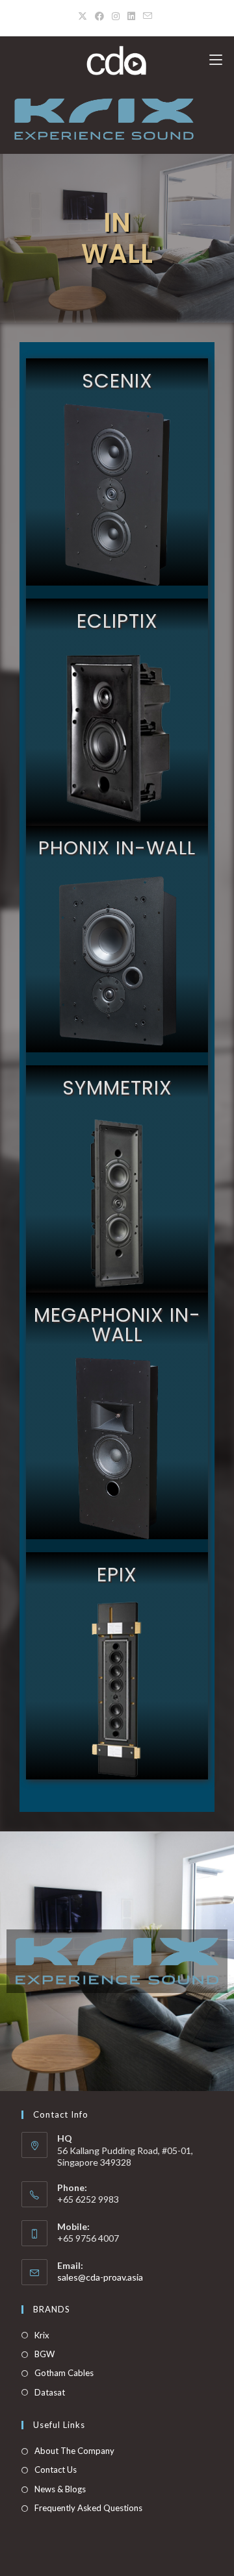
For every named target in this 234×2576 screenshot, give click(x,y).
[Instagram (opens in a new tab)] (116, 16)
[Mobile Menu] (216, 60)
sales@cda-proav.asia (100, 2277)
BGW (45, 2354)
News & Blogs (60, 2489)
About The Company (74, 2451)
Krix (42, 2335)
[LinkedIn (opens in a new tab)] (131, 16)
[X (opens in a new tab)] (84, 16)
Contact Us (56, 2470)
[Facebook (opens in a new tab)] (99, 16)
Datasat (50, 2392)
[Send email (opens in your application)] (148, 16)
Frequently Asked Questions (88, 2508)
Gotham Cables (64, 2373)
